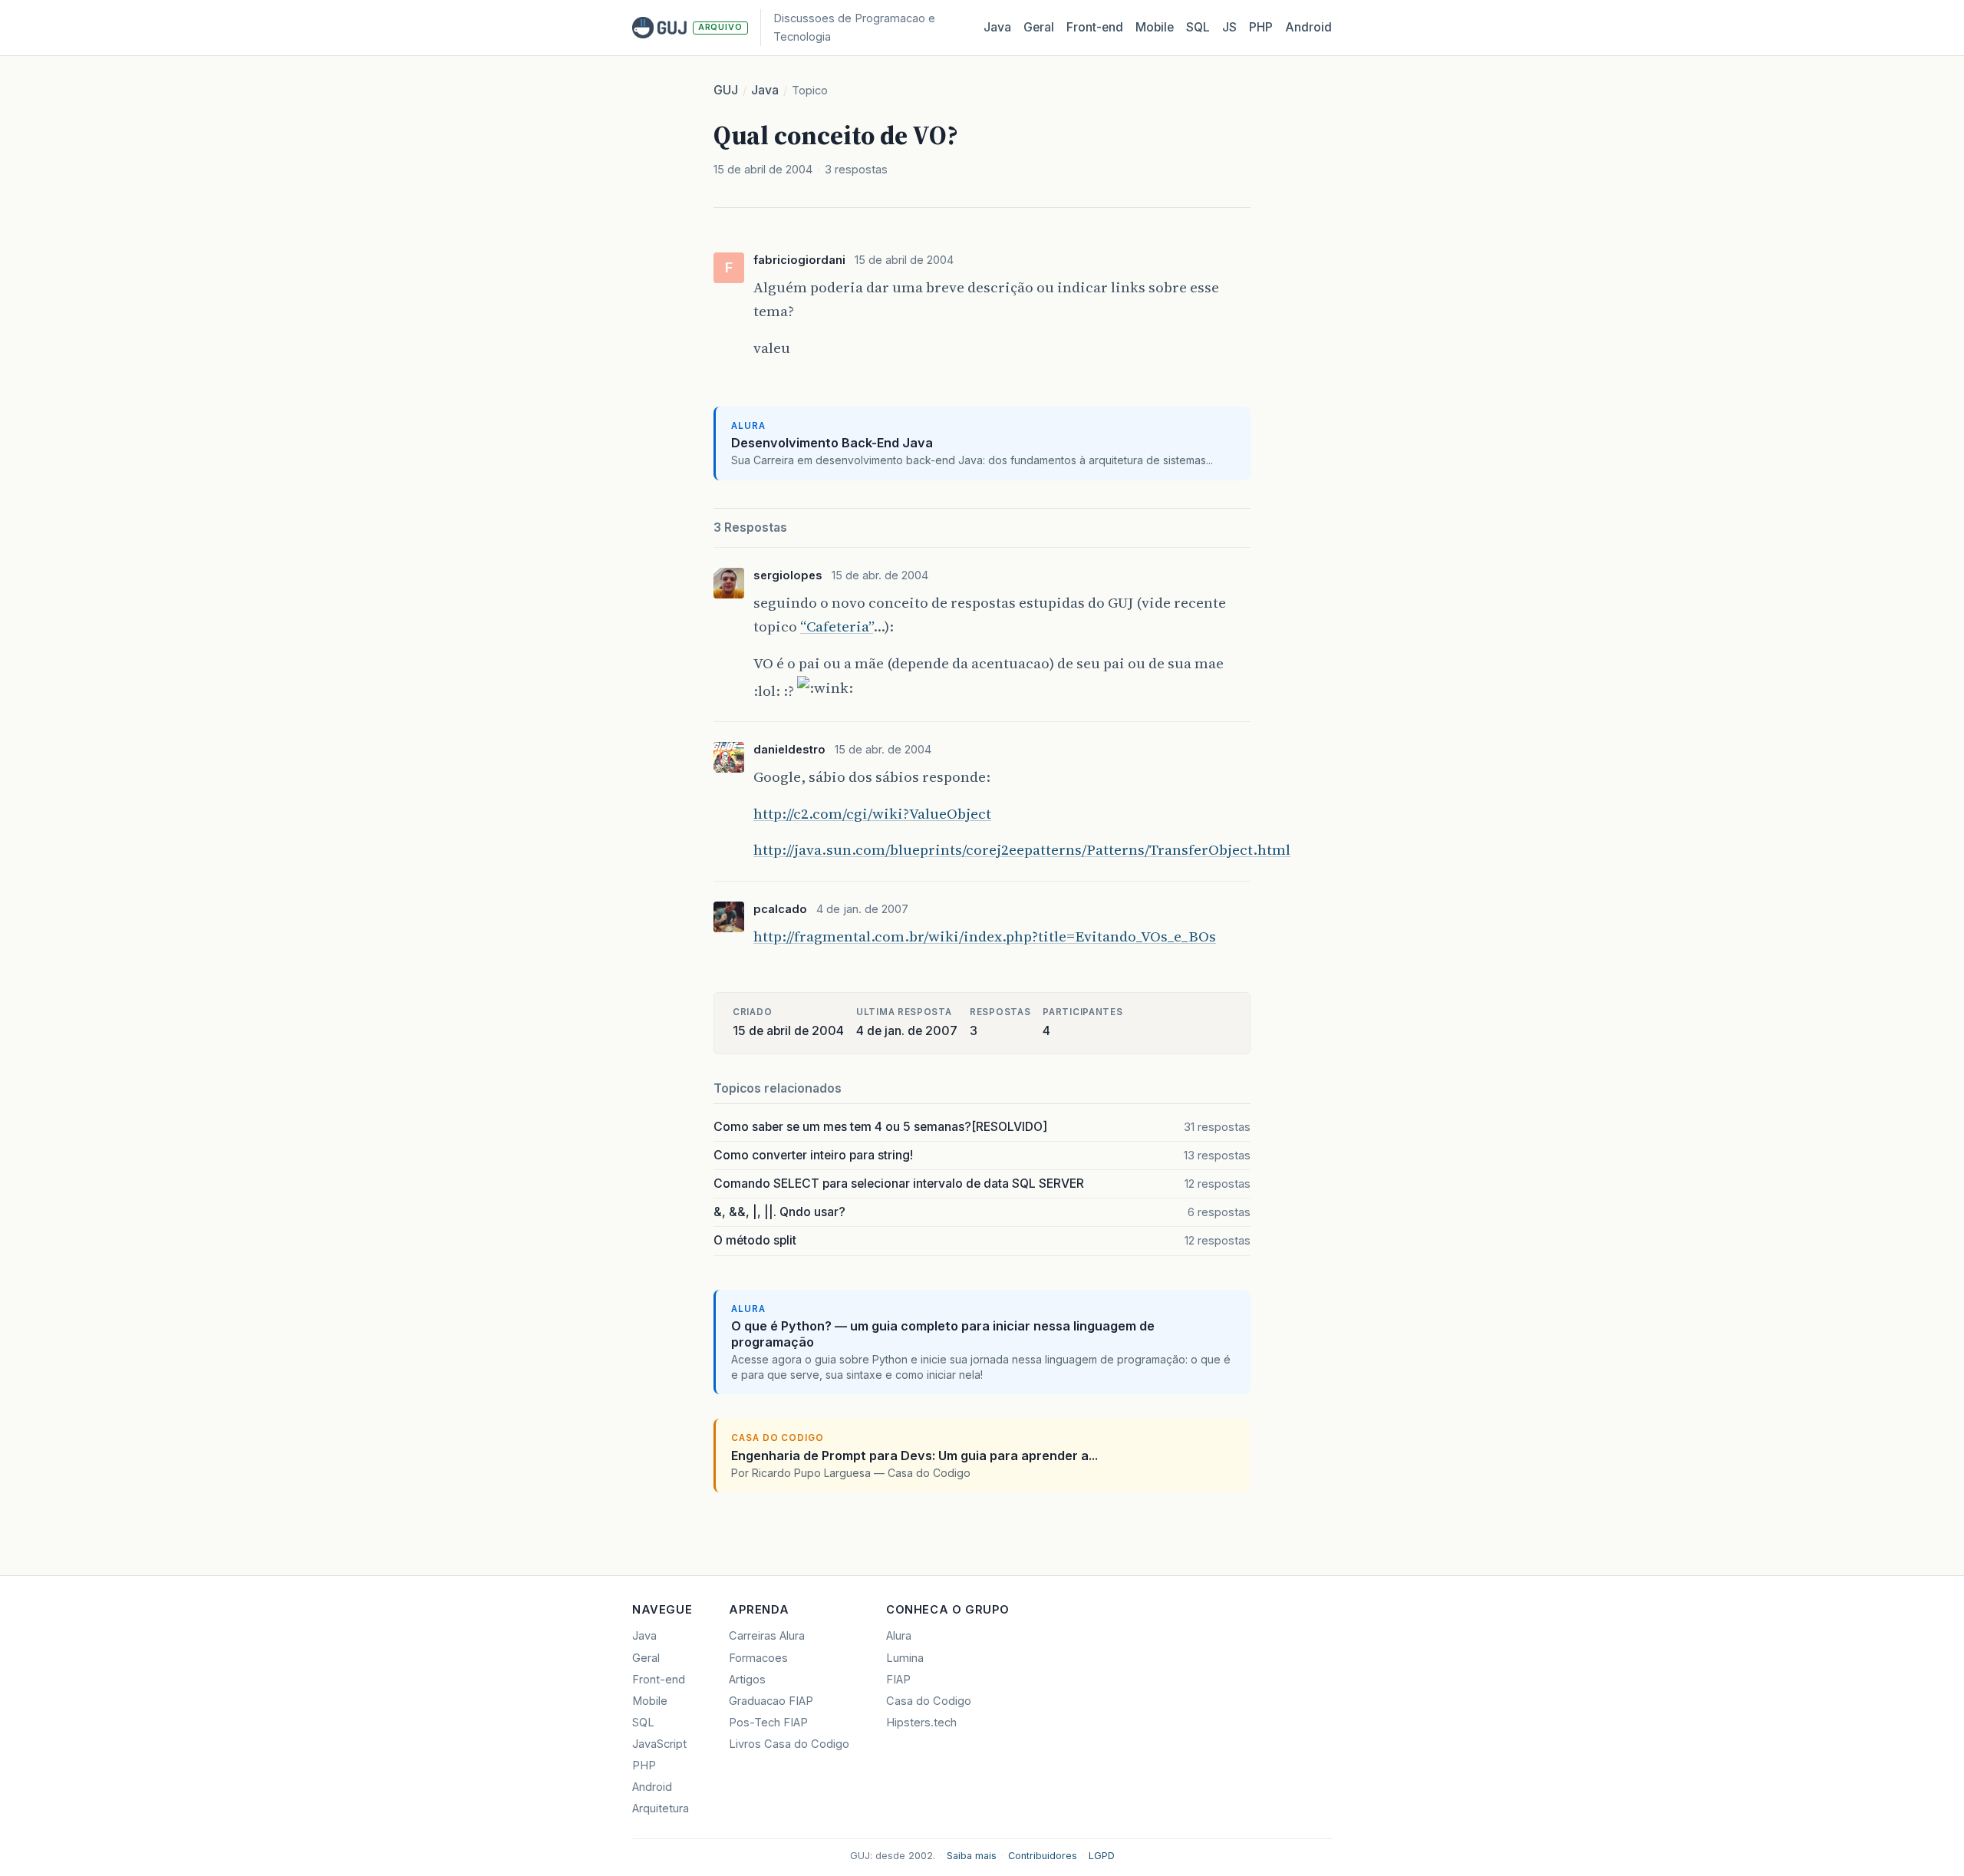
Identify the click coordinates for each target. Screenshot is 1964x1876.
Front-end (659, 1680)
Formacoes (758, 1658)
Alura (899, 1636)
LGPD (1102, 1856)
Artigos (747, 1680)
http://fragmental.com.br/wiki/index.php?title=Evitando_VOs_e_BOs (985, 936)
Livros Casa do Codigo (789, 1744)
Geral (1039, 27)
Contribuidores (1043, 1856)
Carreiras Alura (767, 1636)
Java (997, 27)
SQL (1198, 27)
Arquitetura (661, 1808)
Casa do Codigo (929, 1701)
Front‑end (1095, 27)
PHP (1261, 27)
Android (1308, 27)
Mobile (1155, 27)
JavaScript (659, 1744)
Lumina (905, 1658)
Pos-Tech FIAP (768, 1723)
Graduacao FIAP (771, 1701)
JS (1229, 27)
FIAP (898, 1680)
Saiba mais (972, 1856)
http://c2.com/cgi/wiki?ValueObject (872, 813)
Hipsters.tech (921, 1723)
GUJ (726, 90)
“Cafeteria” (837, 626)
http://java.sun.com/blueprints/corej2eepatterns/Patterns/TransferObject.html (1022, 849)
